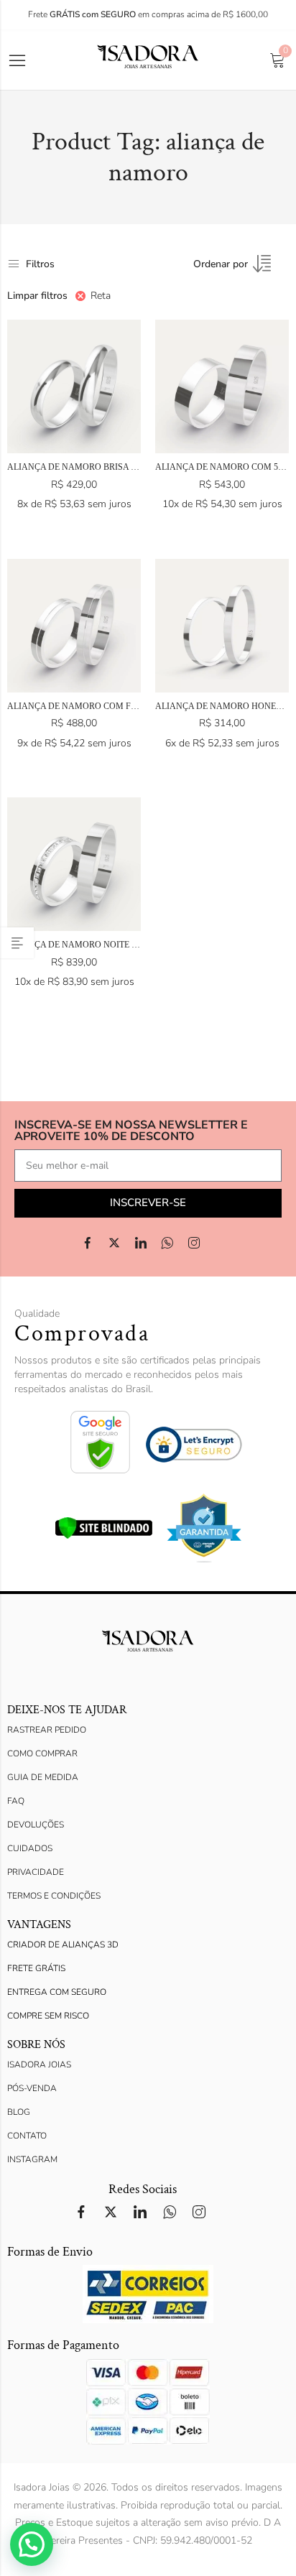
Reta (101, 296)
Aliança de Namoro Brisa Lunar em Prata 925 (114, 467)
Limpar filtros (37, 296)
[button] (32, 2544)
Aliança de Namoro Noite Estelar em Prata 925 (117, 945)
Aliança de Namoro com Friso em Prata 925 (108, 706)
